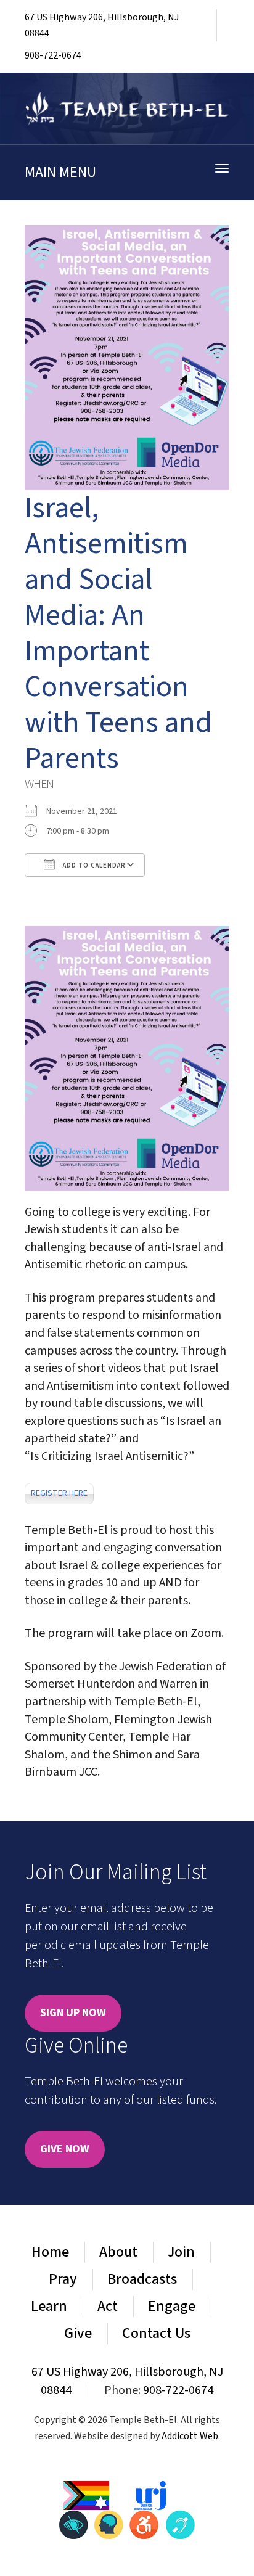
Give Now (65, 2149)
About (118, 2252)
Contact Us (156, 2333)
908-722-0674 (53, 55)
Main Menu (60, 172)
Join (181, 2252)
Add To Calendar (93, 865)
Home (50, 2252)
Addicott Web (190, 2436)
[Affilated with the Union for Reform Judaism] (150, 2495)
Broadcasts (142, 2279)
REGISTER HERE (59, 1493)
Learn (49, 2306)
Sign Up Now (73, 2013)
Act (108, 2306)
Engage (172, 2306)
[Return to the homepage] (127, 109)
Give (78, 2333)
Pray (63, 2279)
